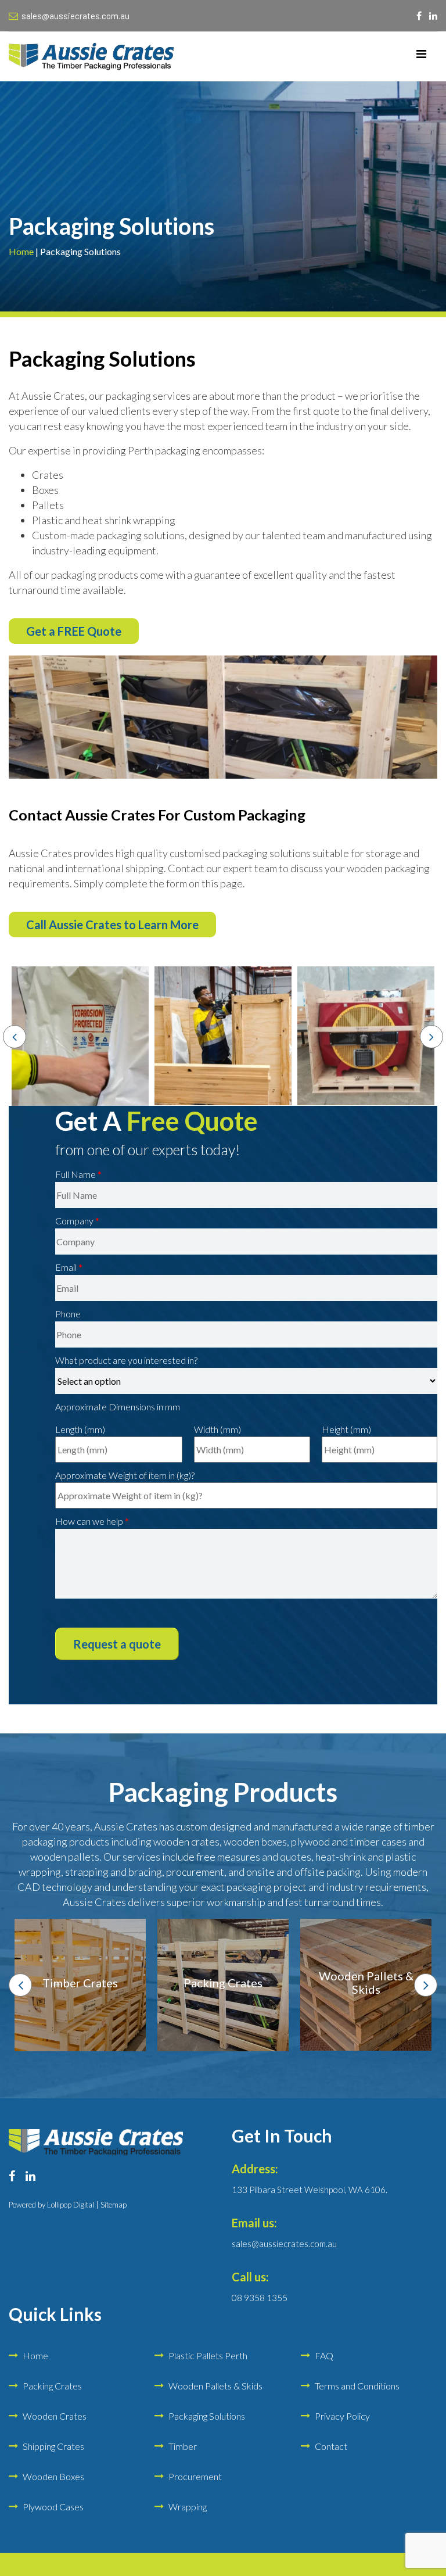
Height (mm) (346, 1429)
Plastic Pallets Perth (208, 2355)
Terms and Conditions (357, 2386)
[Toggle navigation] (421, 56)
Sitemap (114, 2205)
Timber (183, 2446)
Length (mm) (80, 1429)
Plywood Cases (53, 2507)
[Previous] (15, 1037)
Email (69, 1267)
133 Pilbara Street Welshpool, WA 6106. (310, 2190)
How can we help (92, 1521)
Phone (68, 1314)
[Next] (431, 1037)
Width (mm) (217, 1429)
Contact (331, 2446)
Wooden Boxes (53, 2476)
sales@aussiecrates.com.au (75, 16)
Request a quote (117, 1644)
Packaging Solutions (207, 2416)
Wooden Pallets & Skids (215, 2386)
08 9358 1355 (260, 2298)
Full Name (78, 1174)
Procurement (195, 2476)
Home (21, 251)
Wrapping (188, 2507)
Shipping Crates (53, 2446)
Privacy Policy (342, 2416)
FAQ (324, 2355)
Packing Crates (52, 2386)
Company (77, 1221)
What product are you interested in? (126, 1360)
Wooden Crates (55, 2416)
